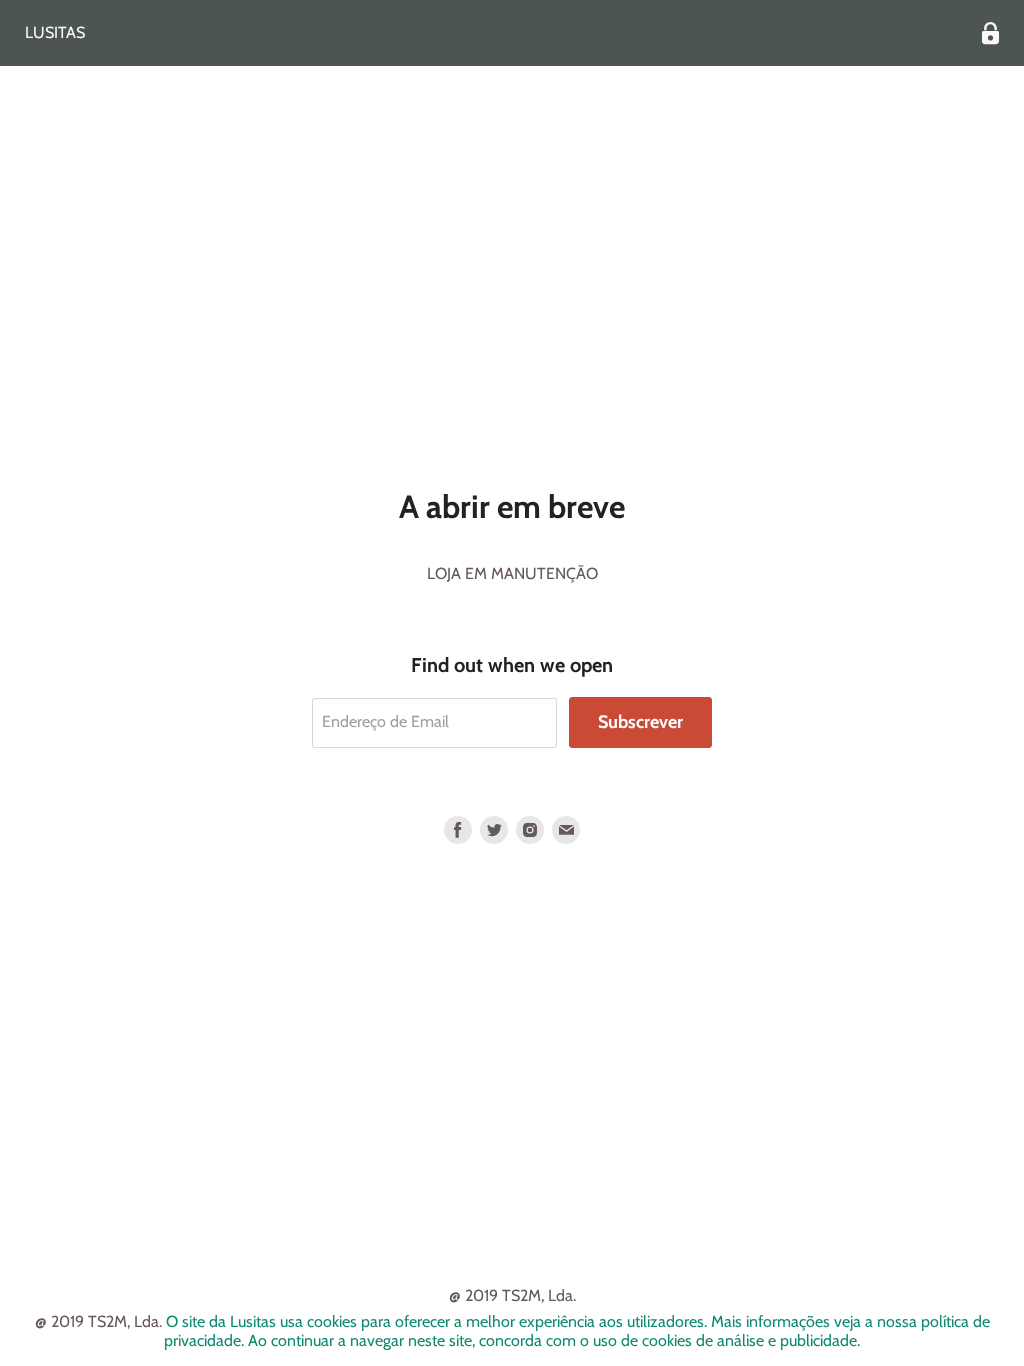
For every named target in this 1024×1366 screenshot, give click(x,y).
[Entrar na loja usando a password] (990, 33)
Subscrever (640, 722)
